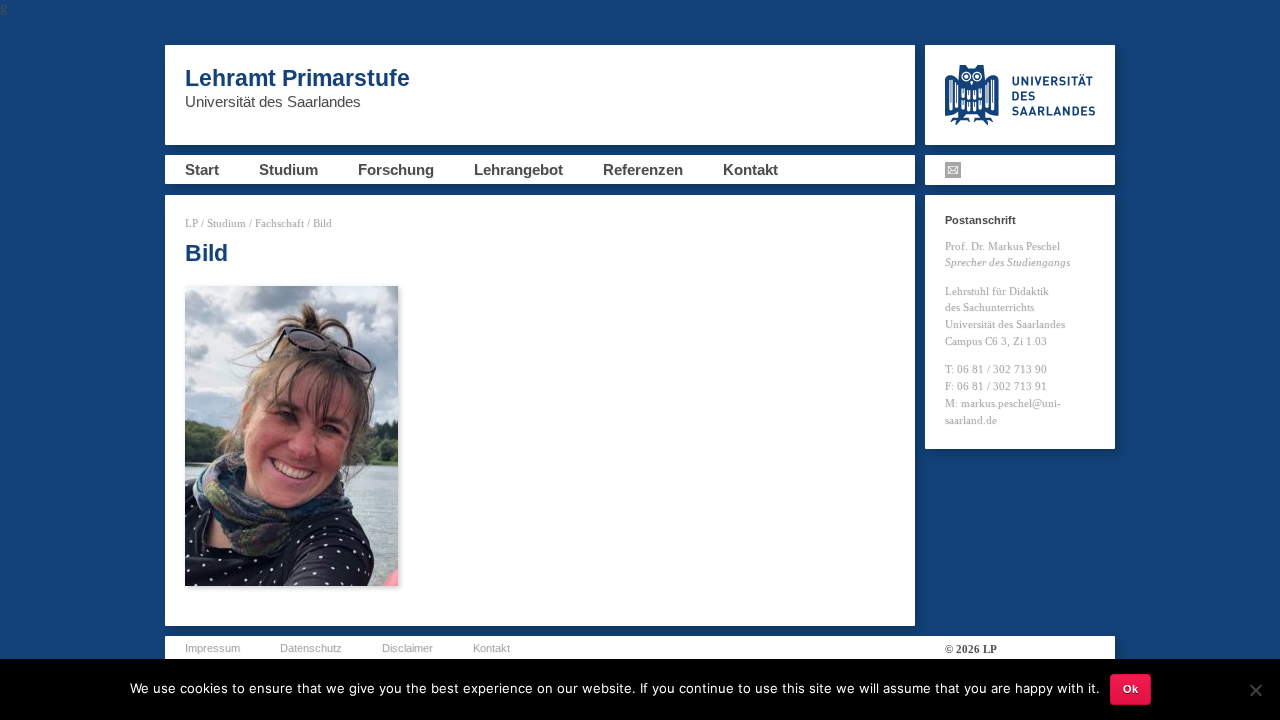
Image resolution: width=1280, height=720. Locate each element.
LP (191, 223)
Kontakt (750, 169)
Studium (288, 169)
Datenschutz (311, 648)
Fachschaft (279, 223)
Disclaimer (407, 648)
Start (202, 169)
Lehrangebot (518, 169)
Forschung (396, 169)
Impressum (212, 648)
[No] (1255, 690)
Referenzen (643, 169)
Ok (1130, 689)
